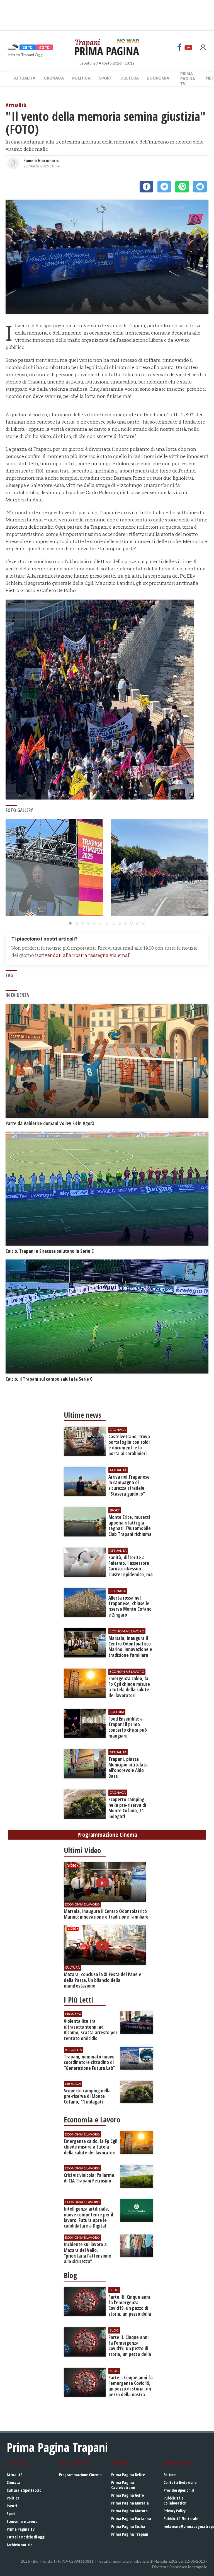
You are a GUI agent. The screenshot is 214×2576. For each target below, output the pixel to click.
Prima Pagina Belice (128, 2475)
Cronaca (54, 78)
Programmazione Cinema (80, 2475)
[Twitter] (164, 187)
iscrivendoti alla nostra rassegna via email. (83, 955)
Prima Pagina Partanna (131, 2519)
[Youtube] (188, 47)
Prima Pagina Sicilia (128, 2526)
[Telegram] (200, 187)
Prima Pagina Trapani (130, 2534)
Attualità (25, 78)
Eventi (12, 2506)
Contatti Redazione (180, 2482)
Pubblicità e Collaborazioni (176, 2500)
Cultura (130, 78)
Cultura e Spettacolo (24, 2490)
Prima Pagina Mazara (129, 2511)
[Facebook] (179, 47)
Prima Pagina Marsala (130, 2503)
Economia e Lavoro (22, 2521)
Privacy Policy (175, 2511)
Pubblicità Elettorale (181, 2519)
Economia (158, 78)
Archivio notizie (20, 2545)
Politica (81, 78)
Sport (105, 78)
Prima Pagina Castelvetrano (123, 2485)
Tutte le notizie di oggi (26, 2537)
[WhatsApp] (182, 187)
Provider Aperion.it (179, 2490)
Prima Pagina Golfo (127, 2495)
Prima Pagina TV (21, 2529)
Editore (170, 2475)
